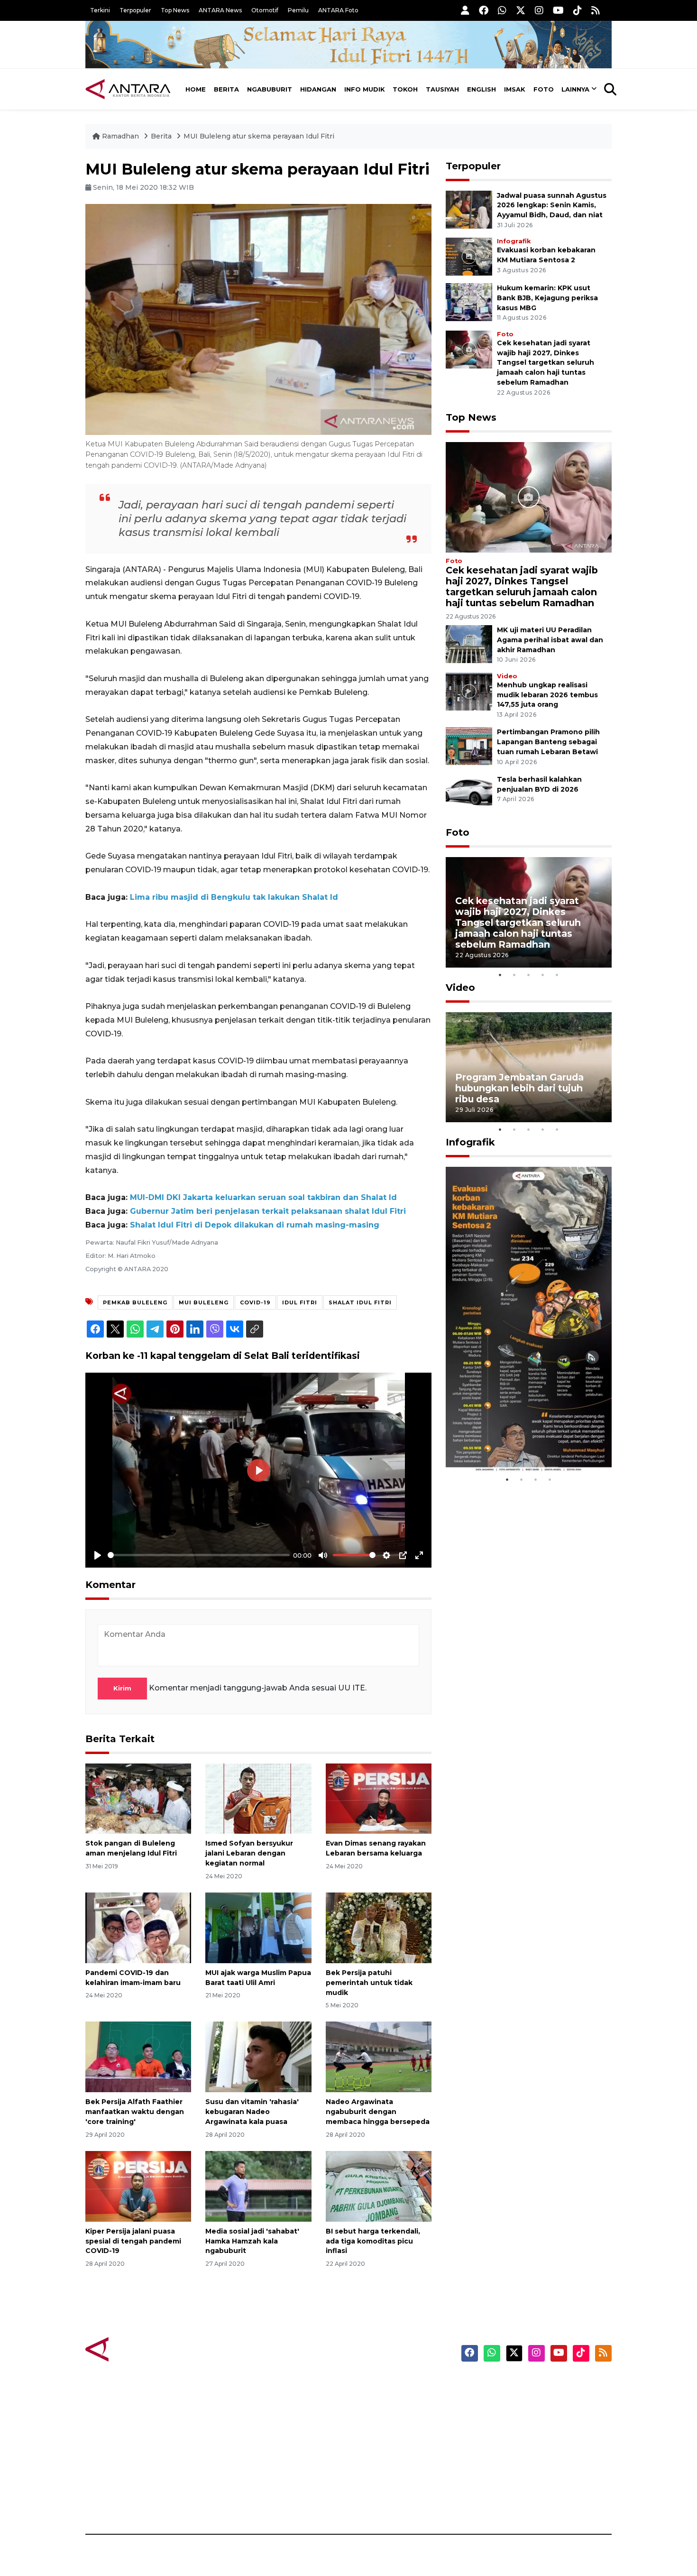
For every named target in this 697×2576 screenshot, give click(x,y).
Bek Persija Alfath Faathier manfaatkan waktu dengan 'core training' (135, 2112)
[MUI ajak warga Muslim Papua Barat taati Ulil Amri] (258, 1927)
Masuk (502, 2401)
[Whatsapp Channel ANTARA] (502, 10)
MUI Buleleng (204, 1302)
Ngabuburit (270, 89)
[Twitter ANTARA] (521, 10)
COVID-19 (255, 1302)
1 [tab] (500, 975)
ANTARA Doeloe (385, 2451)
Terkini (100, 10)
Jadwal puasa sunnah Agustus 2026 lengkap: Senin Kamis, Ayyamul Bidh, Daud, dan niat (552, 205)
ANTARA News (220, 10)
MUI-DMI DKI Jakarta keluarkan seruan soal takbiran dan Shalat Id (263, 1197)
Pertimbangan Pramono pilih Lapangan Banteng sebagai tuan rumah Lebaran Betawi (548, 742)
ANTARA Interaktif (389, 2418)
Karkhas (370, 2385)
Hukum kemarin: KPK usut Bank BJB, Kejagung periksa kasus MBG (547, 298)
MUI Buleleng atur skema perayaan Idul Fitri (259, 136)
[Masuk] (465, 10)
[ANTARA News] (128, 89)
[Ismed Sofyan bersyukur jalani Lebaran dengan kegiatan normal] (258, 1798)
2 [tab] (514, 975)
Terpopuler (135, 10)
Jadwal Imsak (244, 2501)
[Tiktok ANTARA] (578, 10)
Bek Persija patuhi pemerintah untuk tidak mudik (369, 1983)
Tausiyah (442, 89)
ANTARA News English (531, 2385)
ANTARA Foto (338, 10)
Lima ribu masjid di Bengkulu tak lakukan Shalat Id (234, 897)
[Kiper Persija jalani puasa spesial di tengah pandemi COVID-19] (138, 2186)
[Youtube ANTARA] (558, 10)
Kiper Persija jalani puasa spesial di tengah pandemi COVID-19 (133, 2241)
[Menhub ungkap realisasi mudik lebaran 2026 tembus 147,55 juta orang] (469, 691)
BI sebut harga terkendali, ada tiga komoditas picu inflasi (373, 2241)
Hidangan (318, 89)
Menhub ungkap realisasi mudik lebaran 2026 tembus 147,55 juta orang (547, 695)
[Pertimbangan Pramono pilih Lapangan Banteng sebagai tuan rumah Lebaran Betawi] (469, 746)
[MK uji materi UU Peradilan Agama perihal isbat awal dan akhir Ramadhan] (469, 643)
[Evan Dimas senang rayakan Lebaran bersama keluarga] (379, 1798)
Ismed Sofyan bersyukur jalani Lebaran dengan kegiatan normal (249, 1853)
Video (507, 676)
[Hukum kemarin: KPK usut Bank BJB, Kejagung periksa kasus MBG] (469, 301)
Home (196, 89)
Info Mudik (365, 89)
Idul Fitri (300, 1302)
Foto (544, 89)
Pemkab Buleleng (135, 1302)
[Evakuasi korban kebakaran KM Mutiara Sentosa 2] (469, 256)
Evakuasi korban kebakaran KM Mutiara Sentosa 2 (521, 1444)
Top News (175, 10)
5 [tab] (557, 975)
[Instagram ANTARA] (539, 10)
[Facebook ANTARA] (484, 10)
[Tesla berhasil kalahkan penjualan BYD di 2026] (469, 793)
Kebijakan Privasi (521, 2435)
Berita (226, 89)
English (481, 89)
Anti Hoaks (375, 2401)
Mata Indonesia (383, 2435)
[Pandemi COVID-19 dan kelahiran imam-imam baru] (138, 1927)
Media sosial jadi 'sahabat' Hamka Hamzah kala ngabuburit (252, 2241)
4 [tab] (543, 975)
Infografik (514, 241)
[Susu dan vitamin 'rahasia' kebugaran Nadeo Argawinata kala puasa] (258, 2056)
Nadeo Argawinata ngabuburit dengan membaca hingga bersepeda (378, 2112)
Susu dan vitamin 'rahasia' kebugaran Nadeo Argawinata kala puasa (252, 2112)
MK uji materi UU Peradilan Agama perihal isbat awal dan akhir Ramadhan (550, 640)
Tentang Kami (516, 2468)
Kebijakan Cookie (522, 2451)
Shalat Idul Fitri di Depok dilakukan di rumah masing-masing (255, 1225)
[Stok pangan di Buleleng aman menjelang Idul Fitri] (138, 1798)
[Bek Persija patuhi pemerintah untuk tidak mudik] (379, 1927)
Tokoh (405, 89)
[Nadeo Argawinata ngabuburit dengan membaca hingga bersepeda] (379, 2056)
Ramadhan (120, 136)
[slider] (199, 1555)
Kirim (122, 1688)
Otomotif (265, 10)
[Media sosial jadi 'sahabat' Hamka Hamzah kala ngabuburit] (258, 2186)
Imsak (515, 89)
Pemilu (298, 10)
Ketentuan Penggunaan (535, 2418)
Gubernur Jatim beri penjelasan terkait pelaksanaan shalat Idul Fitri (268, 1211)
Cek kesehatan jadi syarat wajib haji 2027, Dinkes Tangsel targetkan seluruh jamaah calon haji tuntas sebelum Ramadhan (546, 363)
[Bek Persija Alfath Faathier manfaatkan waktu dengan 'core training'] (138, 2056)
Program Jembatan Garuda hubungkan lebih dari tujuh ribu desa (519, 1088)
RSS (498, 2501)
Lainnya (575, 89)
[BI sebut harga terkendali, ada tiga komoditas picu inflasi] (379, 2186)
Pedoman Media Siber (530, 2484)
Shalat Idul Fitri (360, 1302)
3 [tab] (529, 975)
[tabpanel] (529, 912)
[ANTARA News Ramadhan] (138, 2349)
